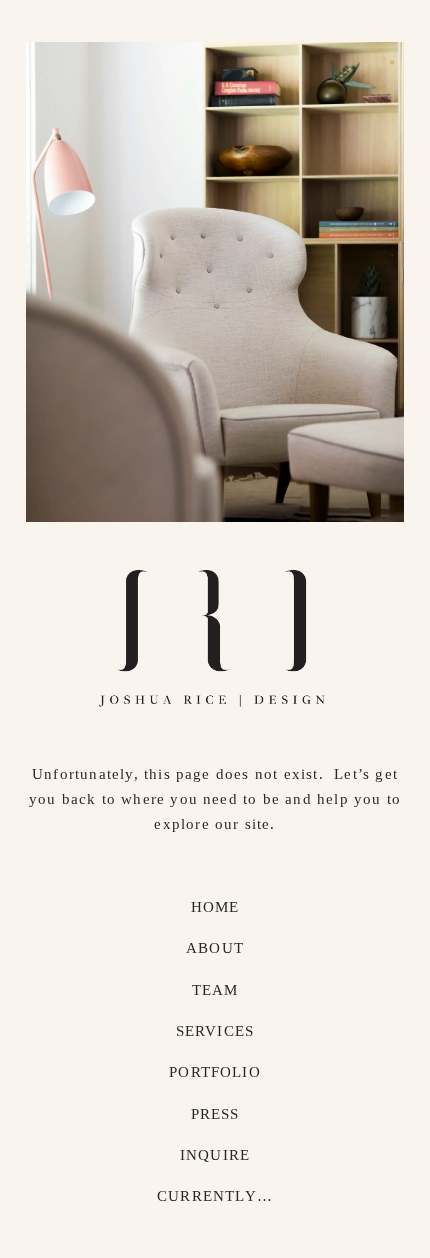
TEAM (215, 990)
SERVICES (215, 1031)
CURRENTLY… (215, 1196)
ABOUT (215, 948)
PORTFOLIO (215, 1072)
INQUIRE (215, 1155)
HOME (215, 907)
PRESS (215, 1114)
